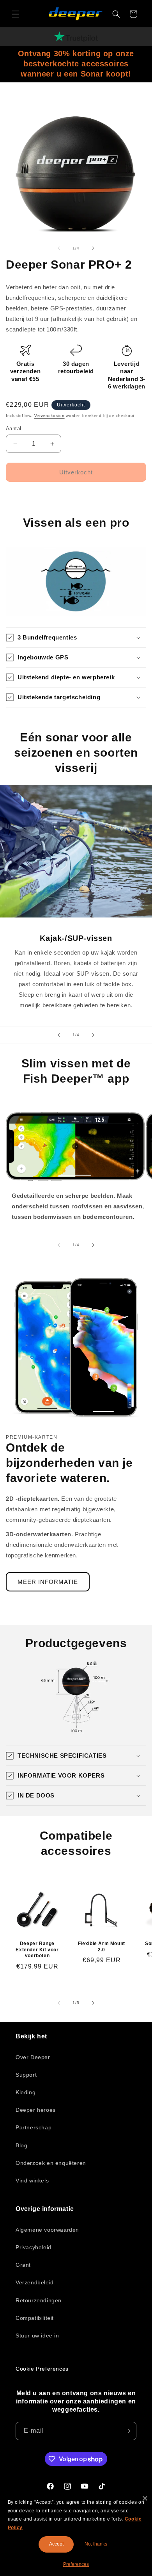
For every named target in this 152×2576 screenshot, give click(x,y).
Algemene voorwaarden (47, 2230)
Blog (21, 2145)
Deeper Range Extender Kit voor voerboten (37, 1950)
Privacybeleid (34, 2247)
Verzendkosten (49, 416)
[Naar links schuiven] (59, 248)
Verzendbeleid (35, 2282)
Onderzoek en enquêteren (51, 2163)
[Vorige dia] (59, 1035)
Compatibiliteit (35, 2318)
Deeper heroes (36, 2110)
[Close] (145, 2498)
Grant (23, 2265)
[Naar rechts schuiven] (93, 248)
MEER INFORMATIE (48, 1582)
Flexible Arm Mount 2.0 (102, 1947)
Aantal (13, 428)
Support (26, 2075)
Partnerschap (34, 2127)
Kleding (26, 2092)
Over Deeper (33, 2057)
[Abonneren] (127, 2431)
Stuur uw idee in (37, 2336)
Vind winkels (32, 2181)
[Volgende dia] (93, 1035)
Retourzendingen (39, 2300)
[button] (16, 14)
